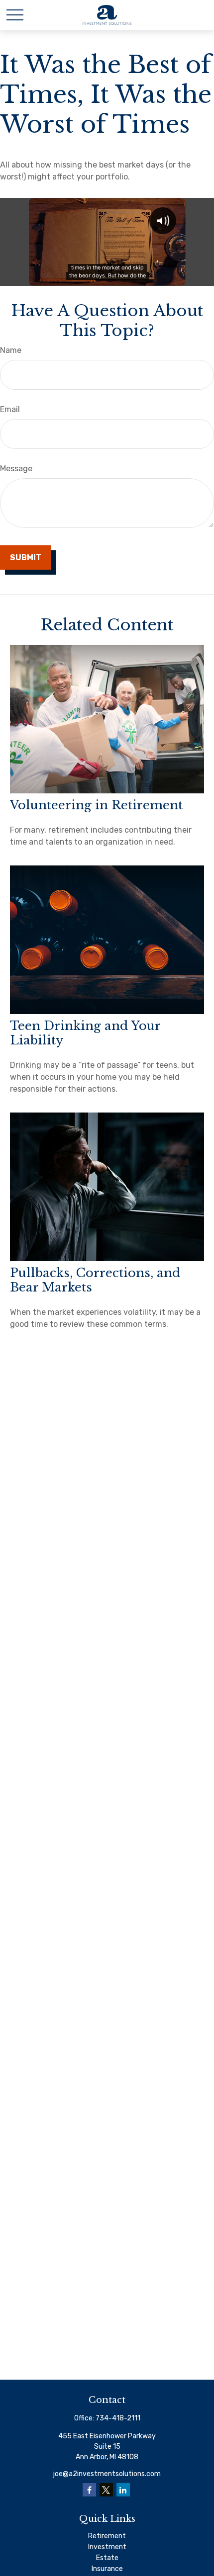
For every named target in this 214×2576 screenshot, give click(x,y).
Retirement (107, 2536)
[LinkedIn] (123, 2490)
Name (11, 350)
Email (10, 409)
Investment (107, 2547)
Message (16, 469)
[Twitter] (106, 2490)
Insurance (107, 2569)
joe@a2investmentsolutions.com (107, 2474)
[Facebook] (89, 2490)
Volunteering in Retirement (96, 805)
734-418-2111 (118, 2418)
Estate (107, 2558)
